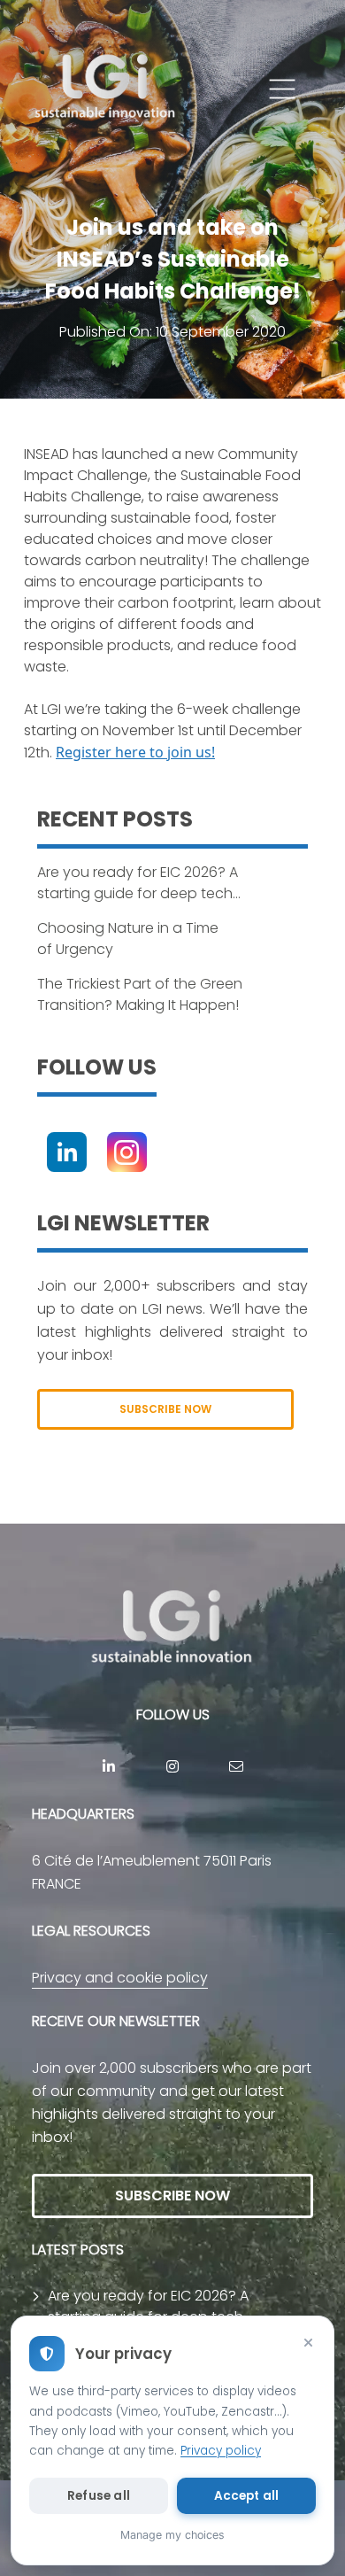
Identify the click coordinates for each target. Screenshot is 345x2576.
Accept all (247, 2496)
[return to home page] (106, 89)
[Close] (308, 2342)
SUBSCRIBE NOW (165, 1409)
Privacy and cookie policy (120, 1978)
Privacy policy (221, 2451)
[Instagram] (127, 1152)
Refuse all (99, 2496)
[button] (282, 89)
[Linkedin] (67, 1152)
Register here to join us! (135, 752)
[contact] (236, 1766)
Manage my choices (172, 2535)
